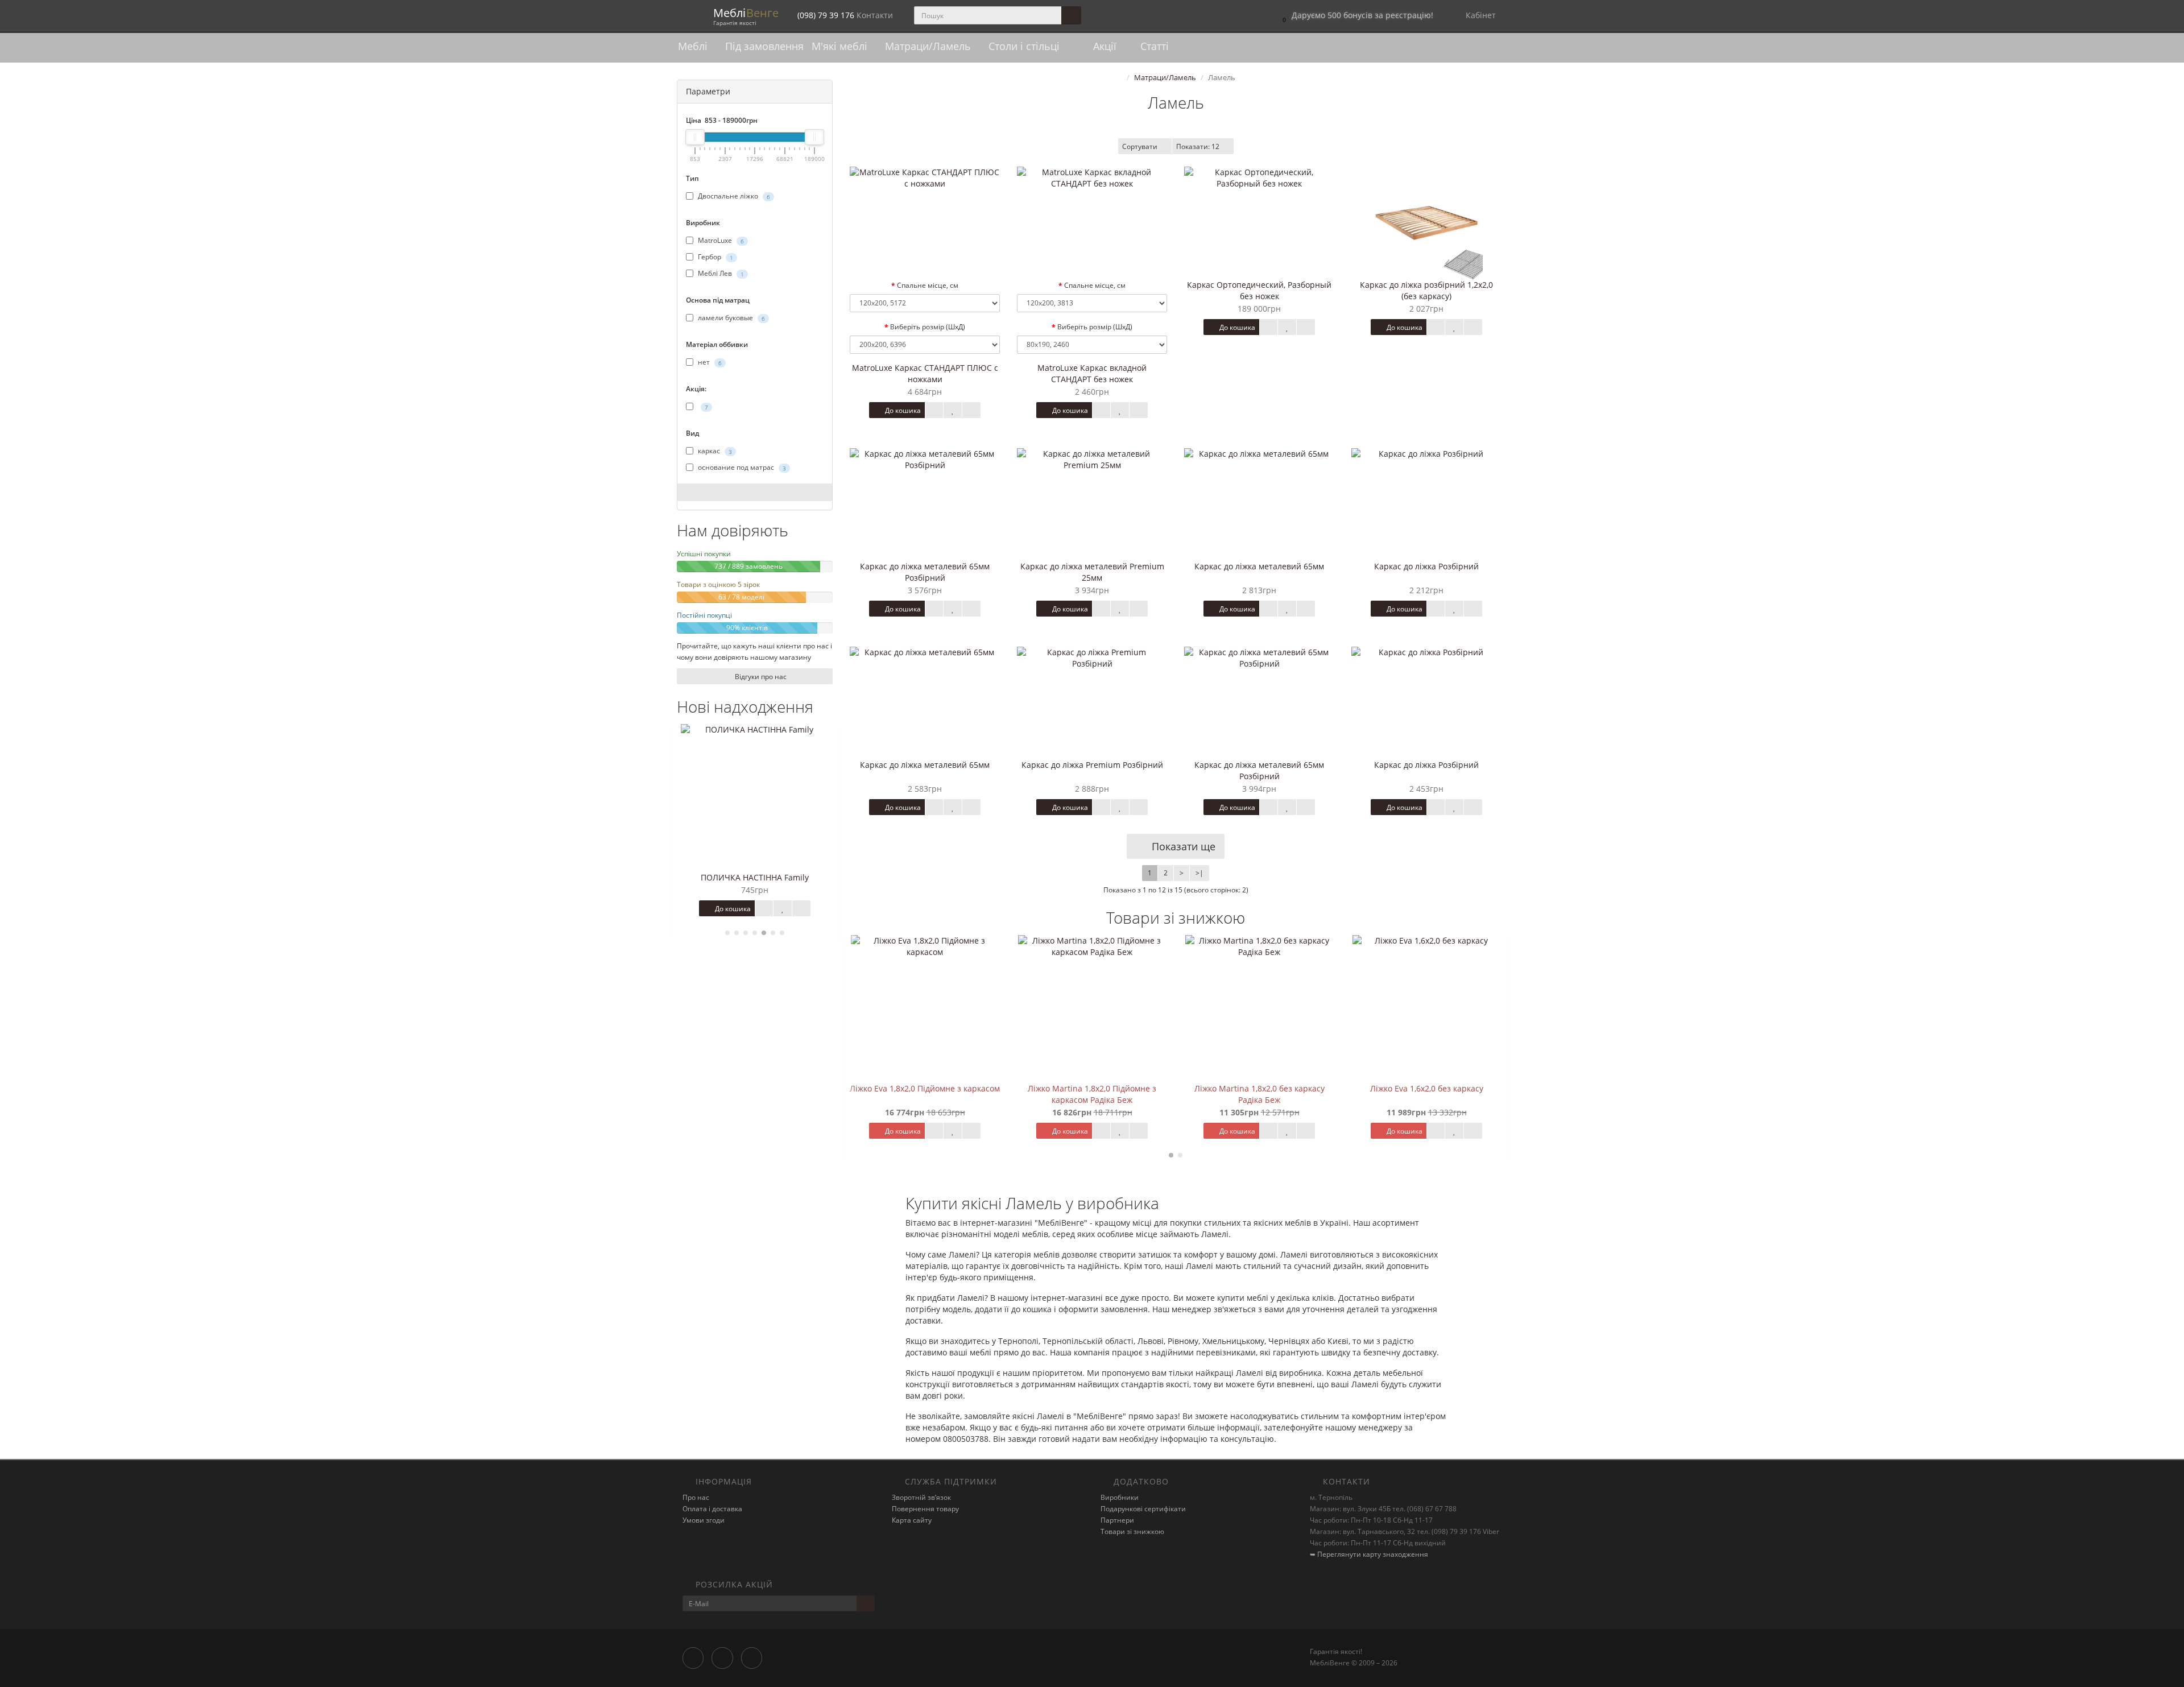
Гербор (715, 257)
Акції (1103, 46)
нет (709, 362)
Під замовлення (764, 46)
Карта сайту (912, 1520)
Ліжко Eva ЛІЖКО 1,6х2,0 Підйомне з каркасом (1426, 1094)
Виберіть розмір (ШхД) (928, 327)
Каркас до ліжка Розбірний (1426, 566)
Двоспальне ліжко (733, 196)
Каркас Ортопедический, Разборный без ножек (1259, 290)
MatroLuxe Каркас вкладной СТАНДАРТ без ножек (1092, 373)
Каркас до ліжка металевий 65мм (1259, 566)
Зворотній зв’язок (921, 1497)
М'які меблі (841, 46)
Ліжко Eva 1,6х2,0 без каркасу (1259, 1088)
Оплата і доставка (712, 1509)
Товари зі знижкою (1132, 1531)
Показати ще (1182, 846)
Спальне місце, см (928, 285)
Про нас (696, 1497)
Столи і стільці (1025, 46)
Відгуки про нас (760, 677)
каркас (714, 451)
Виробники (1120, 1497)
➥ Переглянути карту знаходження (1369, 1554)
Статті (1153, 46)
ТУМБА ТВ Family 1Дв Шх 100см (755, 877)
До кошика (732, 909)
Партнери (1117, 1520)
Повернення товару (925, 1509)
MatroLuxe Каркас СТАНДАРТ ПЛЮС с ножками (925, 373)
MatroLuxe (720, 240)
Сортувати (1140, 146)
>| (1199, 873)
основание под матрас (741, 467)
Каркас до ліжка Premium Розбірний (1092, 765)
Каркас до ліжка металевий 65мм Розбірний (925, 572)
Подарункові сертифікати (1143, 1509)
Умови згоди (704, 1520)
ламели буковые (731, 318)
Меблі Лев (720, 273)
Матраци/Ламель (929, 46)
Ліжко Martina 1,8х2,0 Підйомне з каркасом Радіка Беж (925, 1094)
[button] (1355, 16)
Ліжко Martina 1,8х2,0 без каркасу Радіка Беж (1092, 1094)
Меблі (694, 46)
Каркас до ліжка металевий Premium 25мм (1092, 572)
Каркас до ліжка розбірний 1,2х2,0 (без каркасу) (1426, 290)
